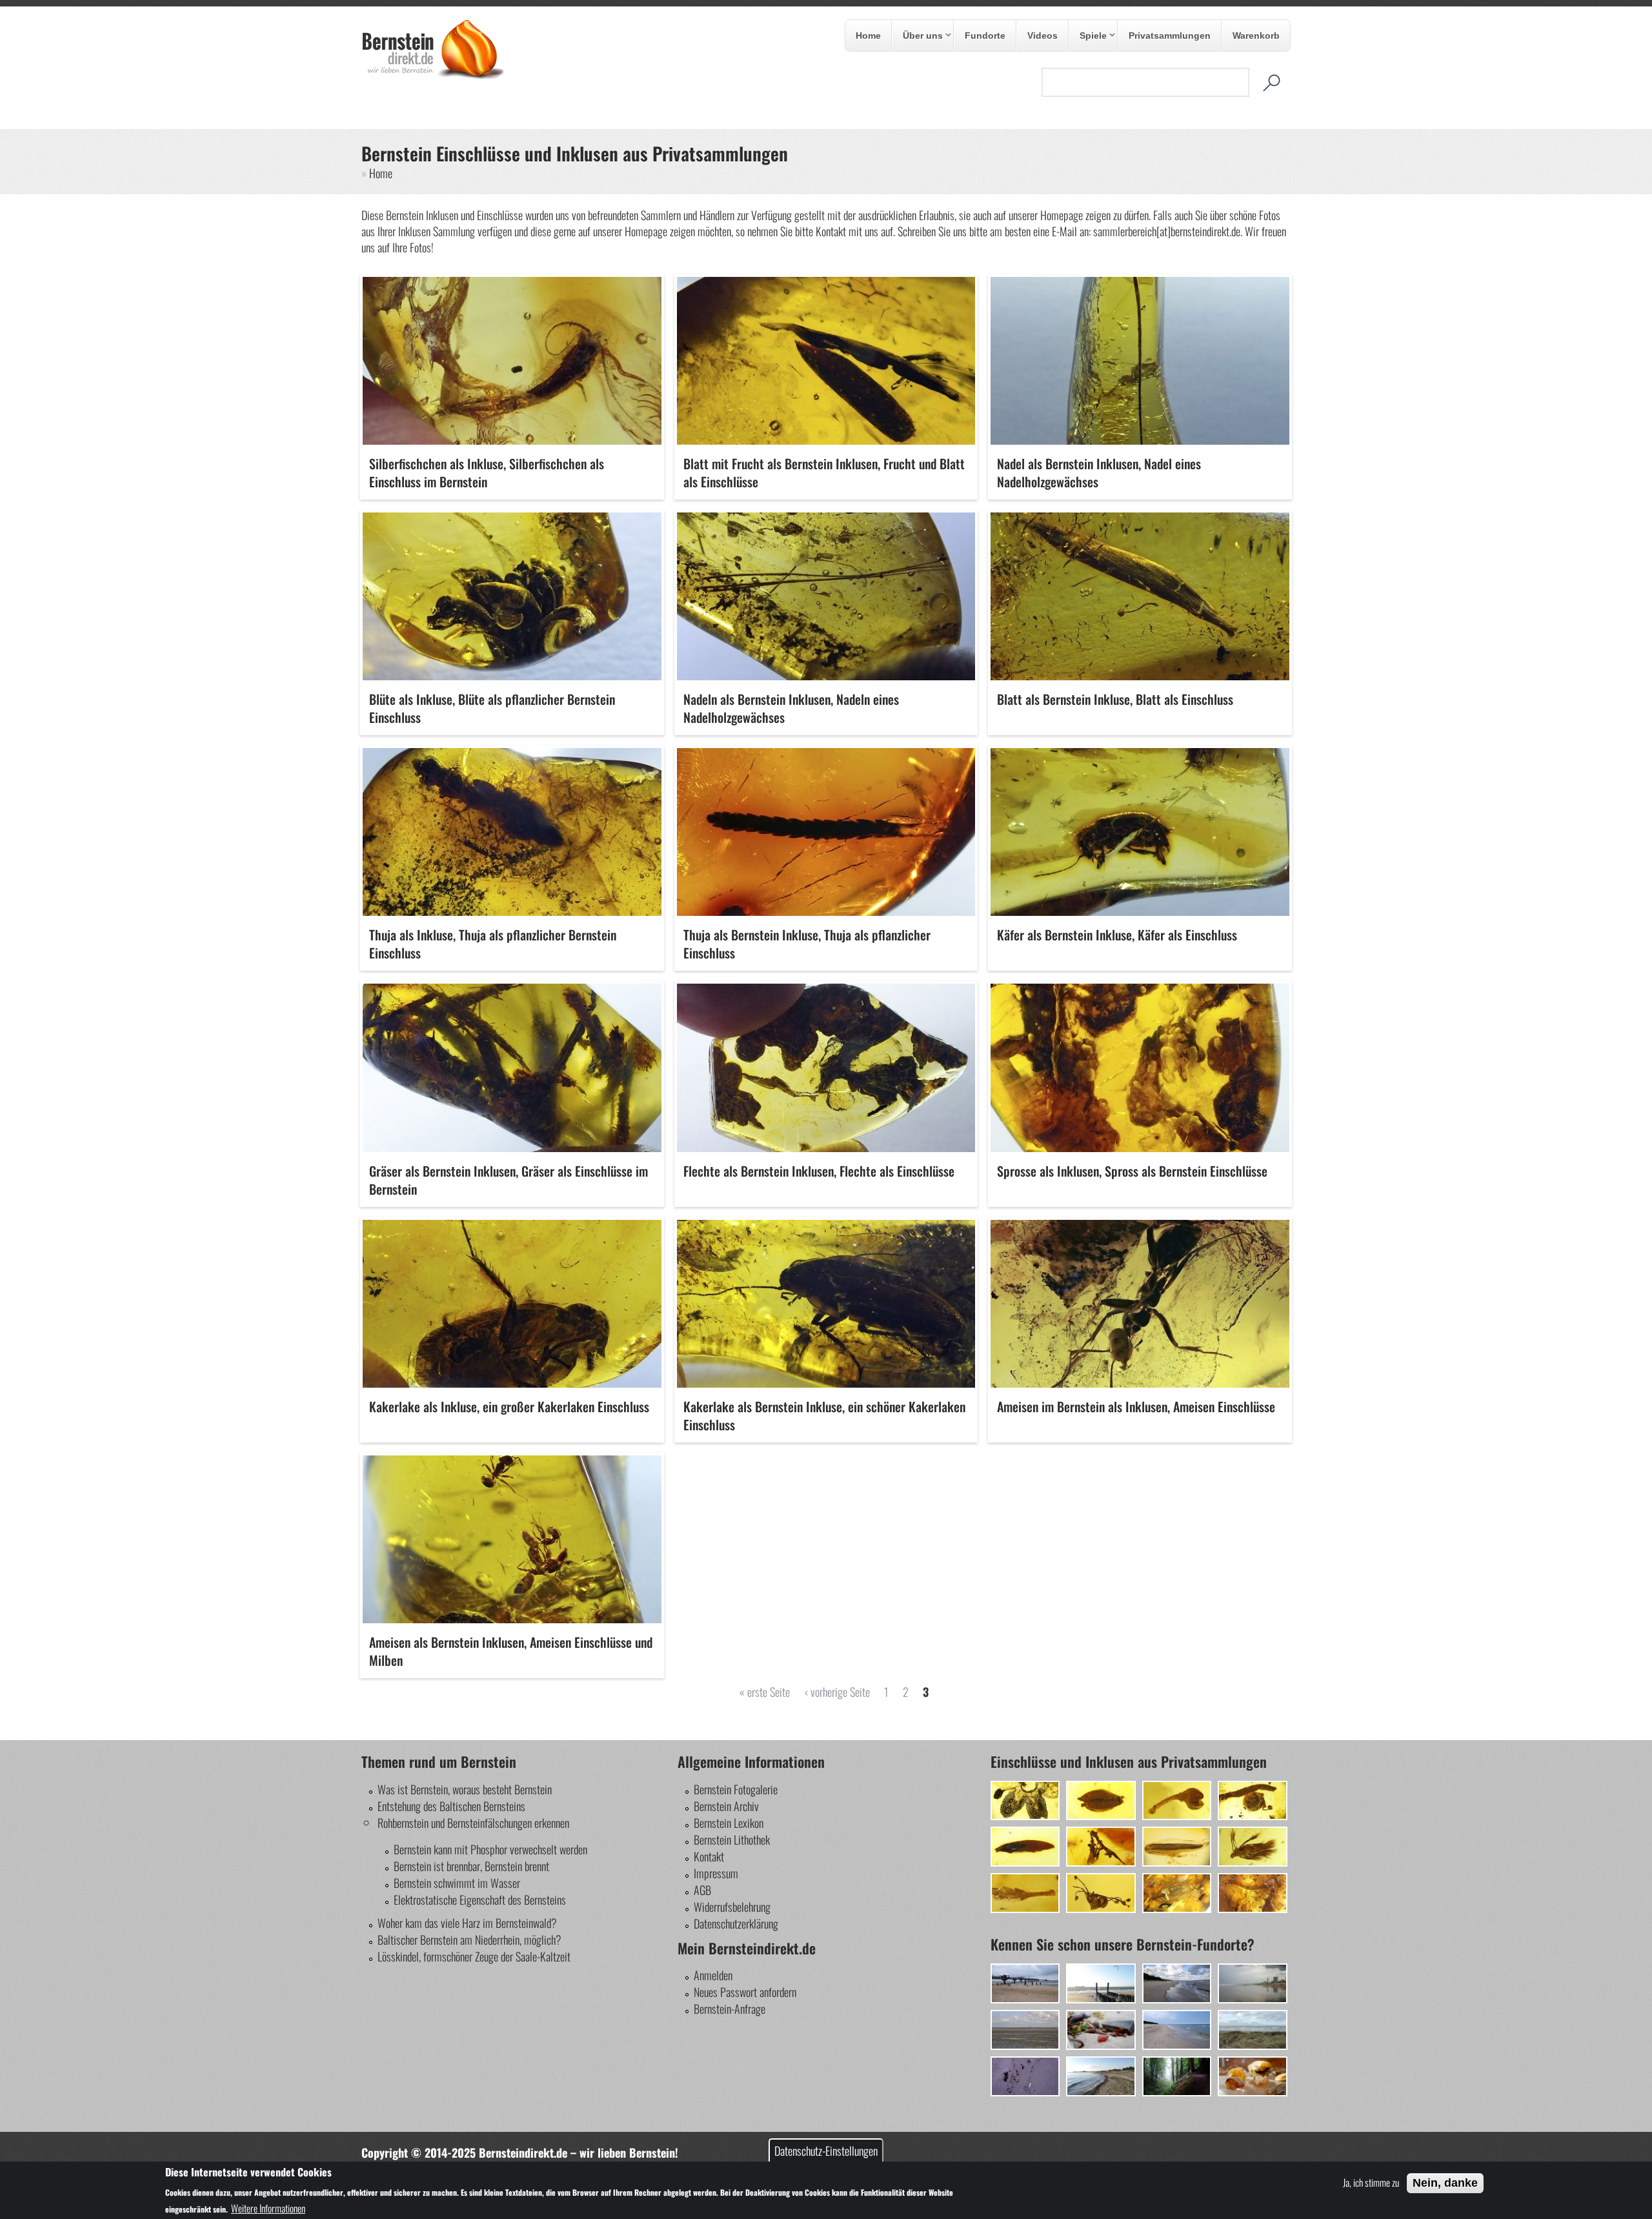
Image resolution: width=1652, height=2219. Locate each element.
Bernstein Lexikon (729, 1823)
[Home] (433, 76)
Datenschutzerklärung (736, 1923)
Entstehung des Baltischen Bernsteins (451, 1806)
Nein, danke (1445, 2183)
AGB (702, 1890)
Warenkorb (1256, 35)
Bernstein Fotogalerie (736, 1789)
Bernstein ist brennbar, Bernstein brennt (471, 1866)
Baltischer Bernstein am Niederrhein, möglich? (469, 1940)
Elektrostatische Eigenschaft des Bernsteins (480, 1900)
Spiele (1088, 36)
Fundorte (985, 35)
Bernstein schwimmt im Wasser (457, 1883)
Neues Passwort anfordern (745, 1992)
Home (868, 35)
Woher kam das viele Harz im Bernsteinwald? (467, 1923)
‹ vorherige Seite (837, 1692)
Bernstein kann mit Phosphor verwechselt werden (490, 1849)
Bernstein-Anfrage (730, 2009)
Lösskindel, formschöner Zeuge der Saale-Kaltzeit (474, 1956)
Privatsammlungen (1170, 35)
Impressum (716, 1873)
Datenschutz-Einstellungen (826, 2151)
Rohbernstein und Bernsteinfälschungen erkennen (473, 1823)
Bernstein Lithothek (732, 1839)
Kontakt (709, 1856)
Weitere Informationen (268, 2208)
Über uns (918, 36)
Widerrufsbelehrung (732, 1907)
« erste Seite (765, 1692)
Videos (1043, 35)
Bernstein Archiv (726, 1806)
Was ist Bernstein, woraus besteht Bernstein (465, 1789)
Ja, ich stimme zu (1371, 2182)
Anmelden (713, 1975)
